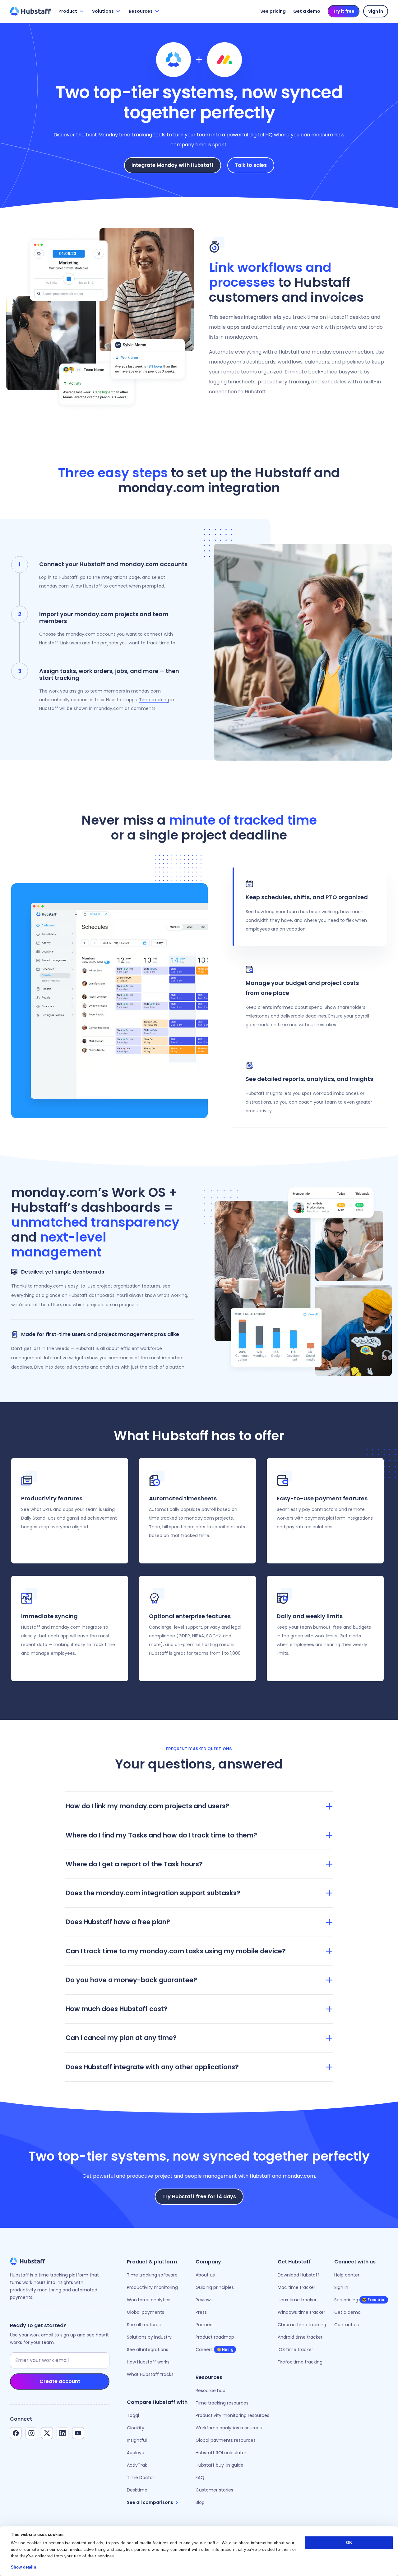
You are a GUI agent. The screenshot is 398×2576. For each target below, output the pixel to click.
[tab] (310, 907)
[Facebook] (16, 2433)
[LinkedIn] (62, 2433)
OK (349, 2543)
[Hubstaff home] (30, 11)
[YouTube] (78, 2433)
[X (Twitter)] (47, 2433)
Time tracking (154, 700)
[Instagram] (31, 2433)
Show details (23, 2567)
